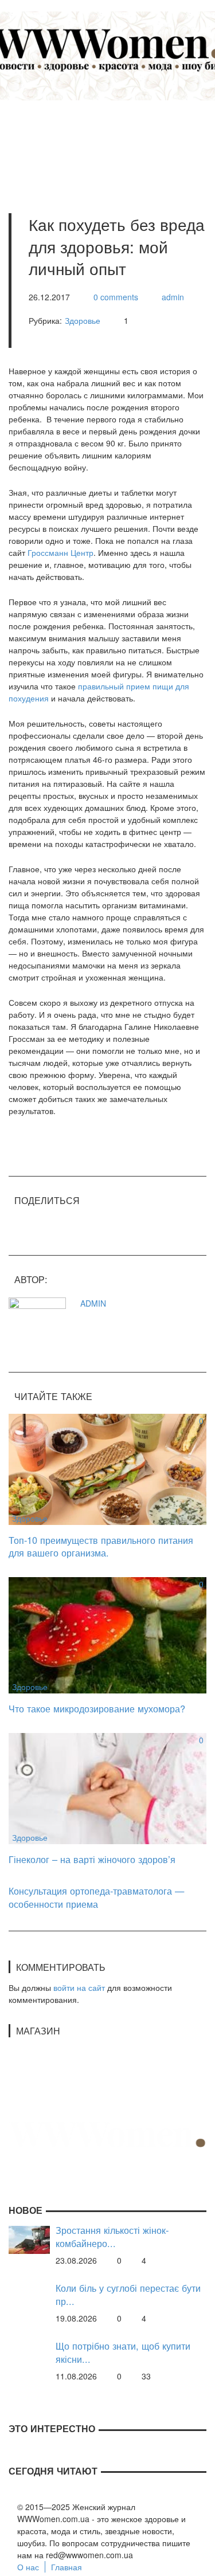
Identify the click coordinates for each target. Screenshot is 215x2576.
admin (173, 297)
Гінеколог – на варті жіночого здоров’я (92, 1859)
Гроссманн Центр (60, 552)
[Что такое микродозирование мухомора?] (107, 1634)
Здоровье (83, 320)
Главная (67, 2567)
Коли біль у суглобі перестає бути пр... (128, 2294)
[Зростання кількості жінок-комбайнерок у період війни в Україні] (29, 2238)
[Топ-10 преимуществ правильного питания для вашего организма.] (107, 1468)
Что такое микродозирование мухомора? (97, 1708)
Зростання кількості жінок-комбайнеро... (112, 2236)
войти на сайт (79, 1987)
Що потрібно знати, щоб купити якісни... (123, 2352)
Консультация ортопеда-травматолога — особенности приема (96, 1897)
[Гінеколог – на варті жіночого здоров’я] (107, 1787)
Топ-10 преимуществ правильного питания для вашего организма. (101, 1546)
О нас (28, 2567)
